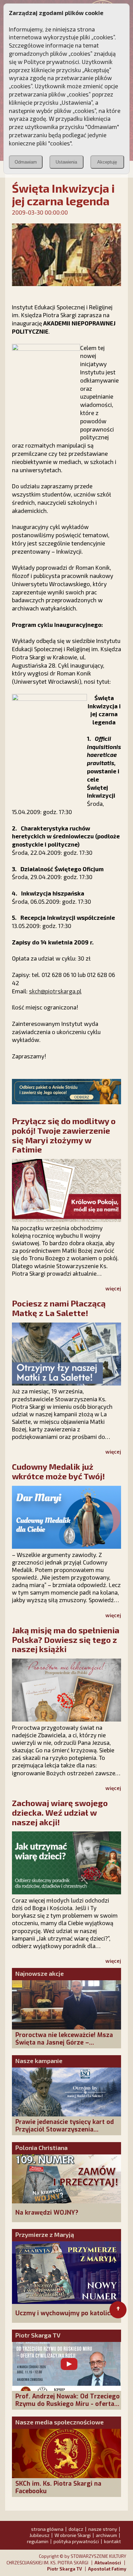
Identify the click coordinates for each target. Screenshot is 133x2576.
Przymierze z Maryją (45, 2234)
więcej (113, 1288)
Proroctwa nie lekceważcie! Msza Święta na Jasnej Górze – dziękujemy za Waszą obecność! (64, 2043)
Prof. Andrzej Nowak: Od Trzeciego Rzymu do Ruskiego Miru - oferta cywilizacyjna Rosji (68, 2404)
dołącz (76, 2529)
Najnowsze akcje (40, 1973)
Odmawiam (26, 162)
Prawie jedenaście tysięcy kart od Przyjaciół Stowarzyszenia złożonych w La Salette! (65, 2129)
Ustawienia (66, 162)
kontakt (113, 2541)
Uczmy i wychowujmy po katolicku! (67, 2313)
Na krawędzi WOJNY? (47, 2213)
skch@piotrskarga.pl (55, 991)
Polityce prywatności (51, 62)
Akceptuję (107, 162)
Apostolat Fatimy (107, 2569)
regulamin (38, 2541)
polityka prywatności (76, 2541)
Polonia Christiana (41, 2148)
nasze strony (103, 2529)
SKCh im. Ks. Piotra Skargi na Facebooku (58, 2487)
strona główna (47, 2529)
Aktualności (108, 2563)
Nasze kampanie (39, 2061)
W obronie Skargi (73, 2535)
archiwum (106, 2535)
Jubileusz (39, 2535)
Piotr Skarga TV (38, 2335)
